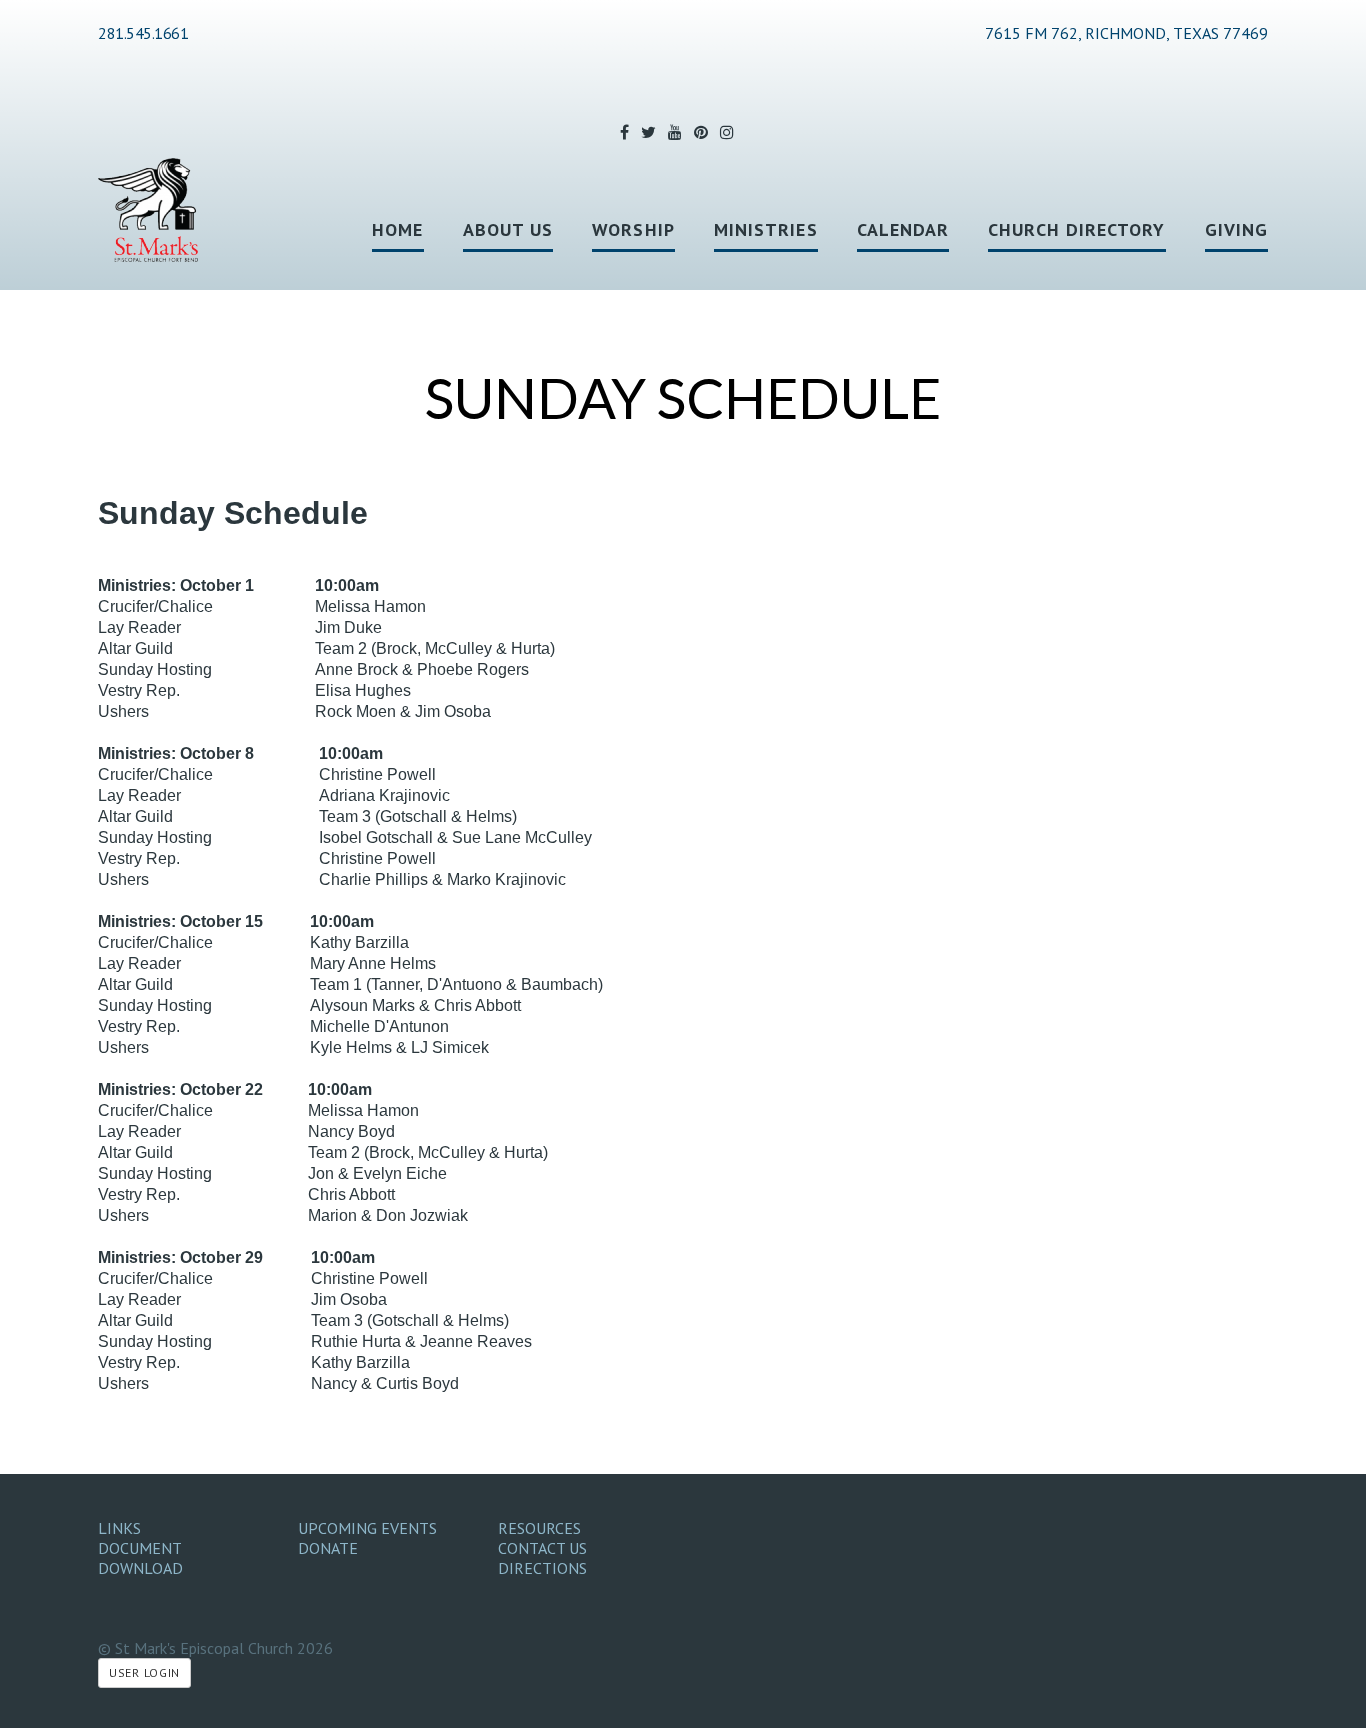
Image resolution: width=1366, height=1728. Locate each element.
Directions (542, 1568)
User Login (144, 1672)
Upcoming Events (367, 1528)
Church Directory (1076, 229)
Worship (633, 229)
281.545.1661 (143, 33)
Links (119, 1528)
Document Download (140, 1558)
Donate (328, 1548)
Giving (1236, 229)
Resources (539, 1528)
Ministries (766, 229)
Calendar (903, 229)
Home (397, 229)
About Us (508, 229)
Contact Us (542, 1548)
